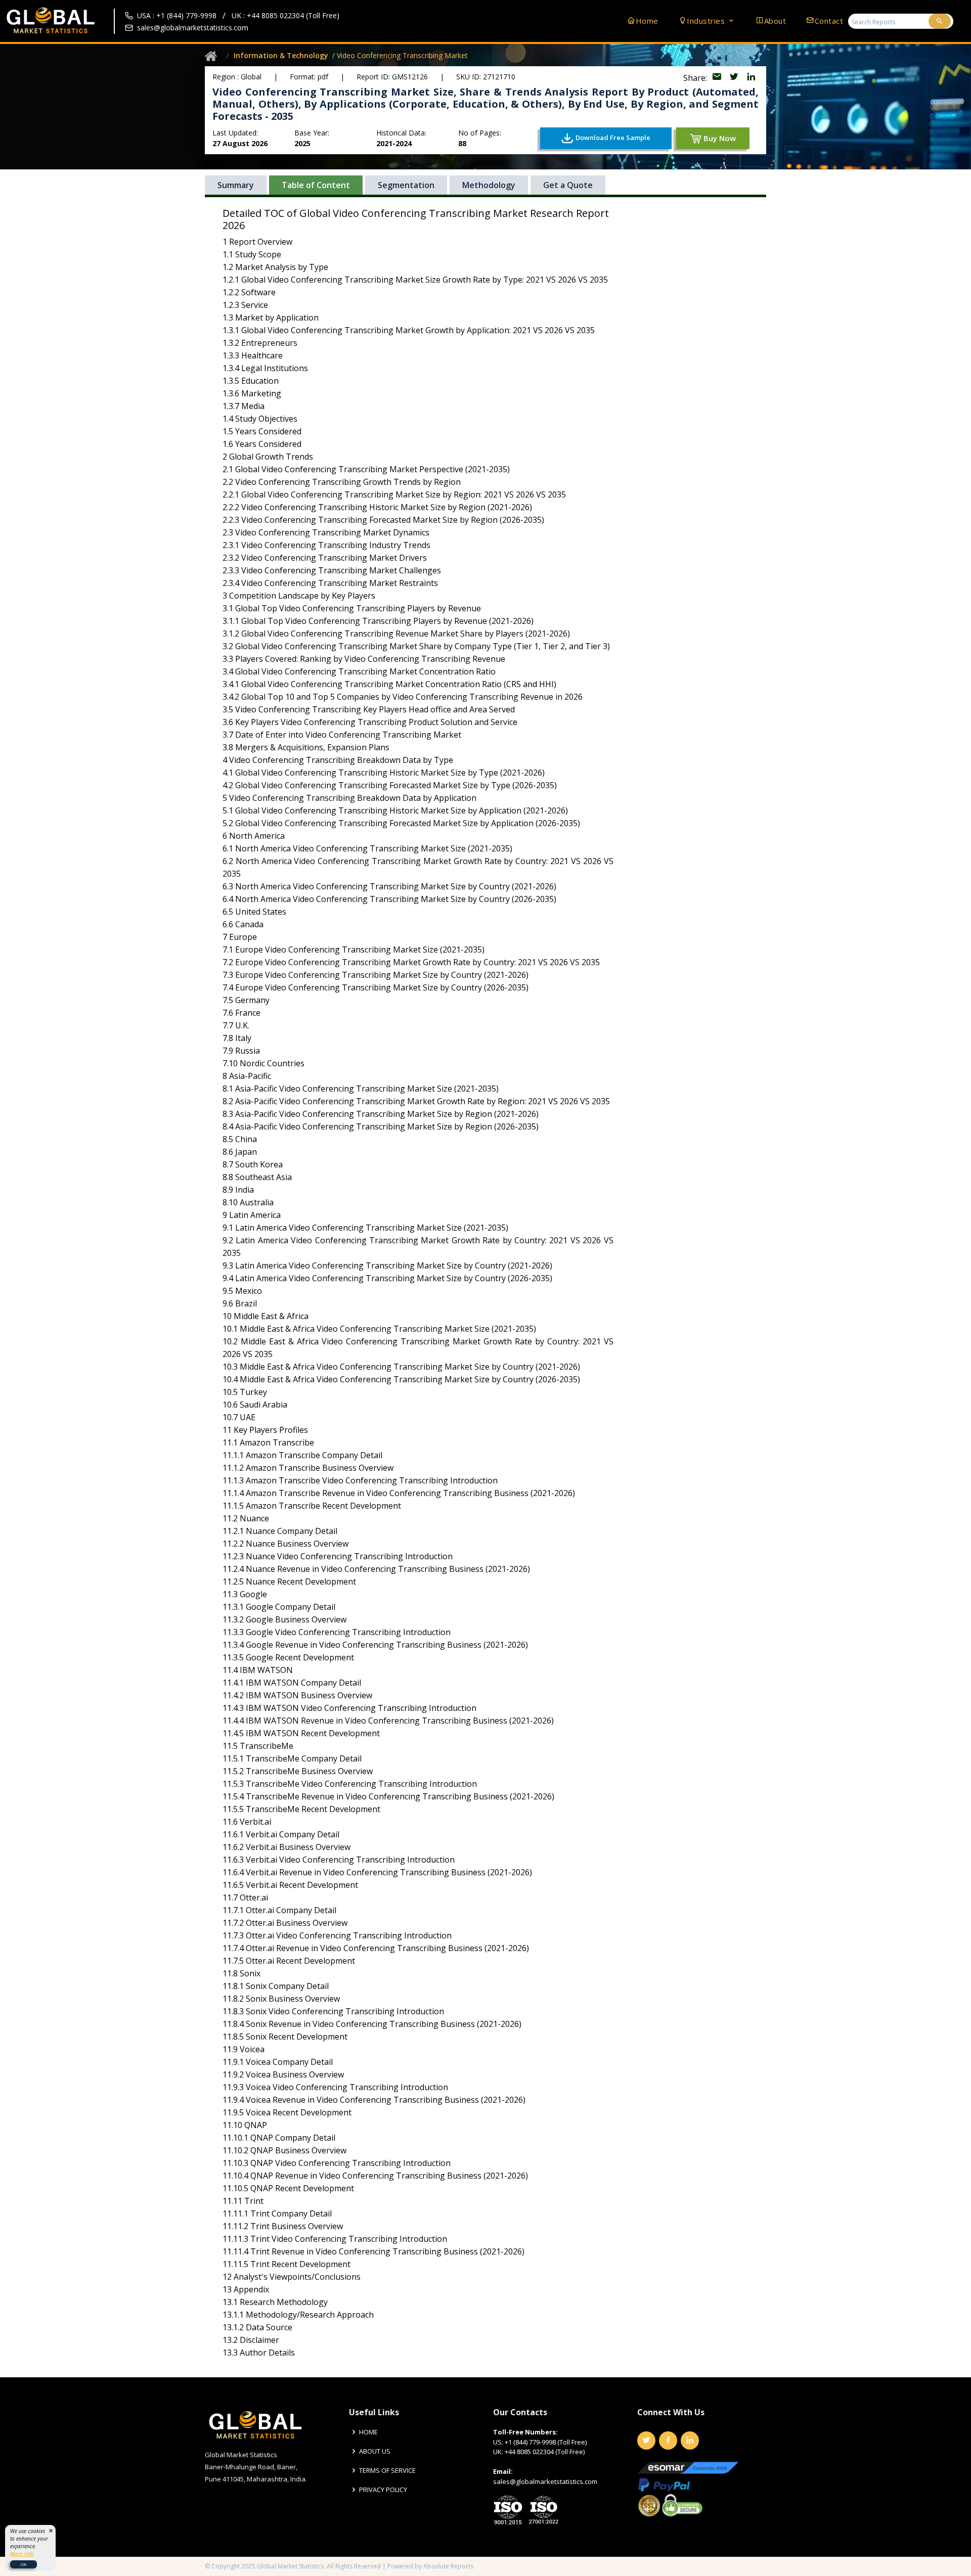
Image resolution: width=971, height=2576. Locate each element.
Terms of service (387, 2471)
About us (375, 2451)
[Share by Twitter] (735, 78)
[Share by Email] (718, 78)
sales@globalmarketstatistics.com (193, 28)
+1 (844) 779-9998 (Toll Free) (546, 2442)
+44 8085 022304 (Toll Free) (545, 2452)
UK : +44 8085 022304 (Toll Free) (285, 15)
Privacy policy (383, 2490)
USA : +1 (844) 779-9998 (177, 15)
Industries (707, 21)
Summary (236, 185)
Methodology (489, 185)
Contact (829, 21)
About (775, 21)
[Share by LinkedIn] (751, 78)
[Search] (940, 21)
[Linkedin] (690, 2441)
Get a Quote (568, 185)
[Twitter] (646, 2441)
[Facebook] (668, 2441)
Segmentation (406, 185)
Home (647, 21)
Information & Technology (281, 55)
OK (24, 2564)
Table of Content (316, 185)
